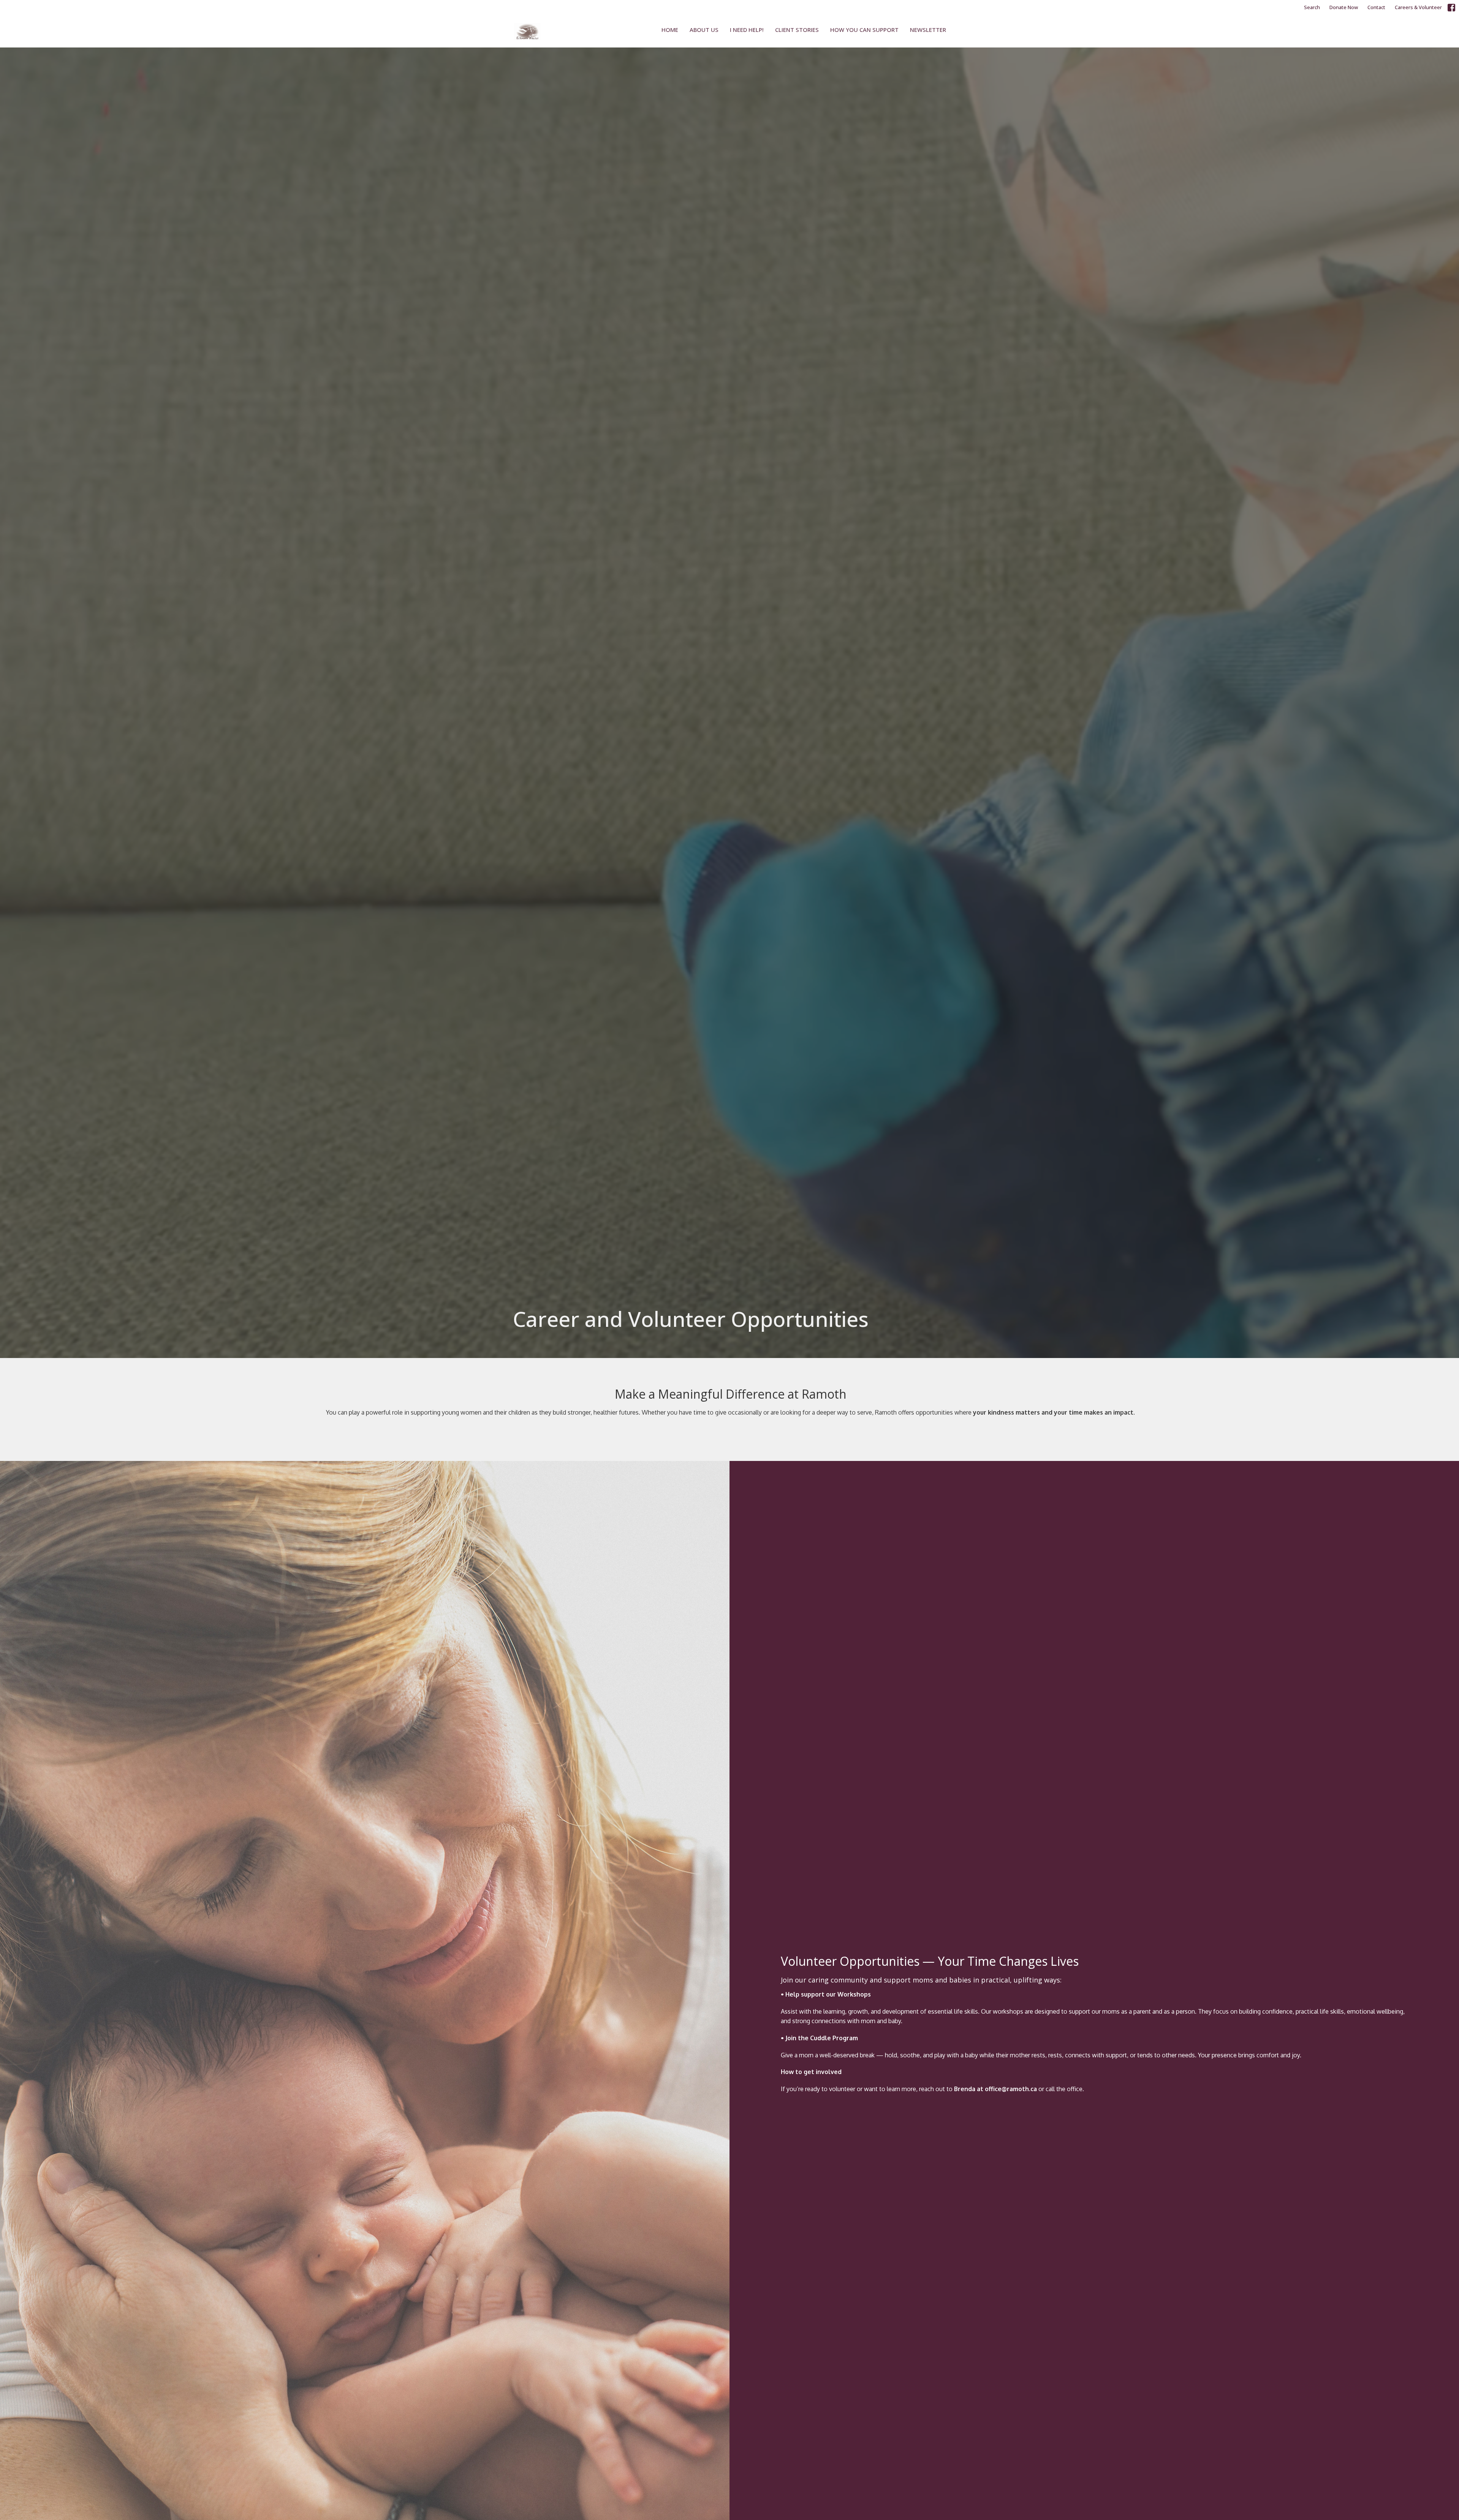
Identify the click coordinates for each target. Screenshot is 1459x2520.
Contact (1376, 7)
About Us (704, 30)
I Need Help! (747, 30)
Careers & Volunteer (1418, 7)
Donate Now (1344, 7)
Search (1312, 7)
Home (670, 30)
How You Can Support (864, 30)
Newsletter (928, 30)
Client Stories (797, 30)
